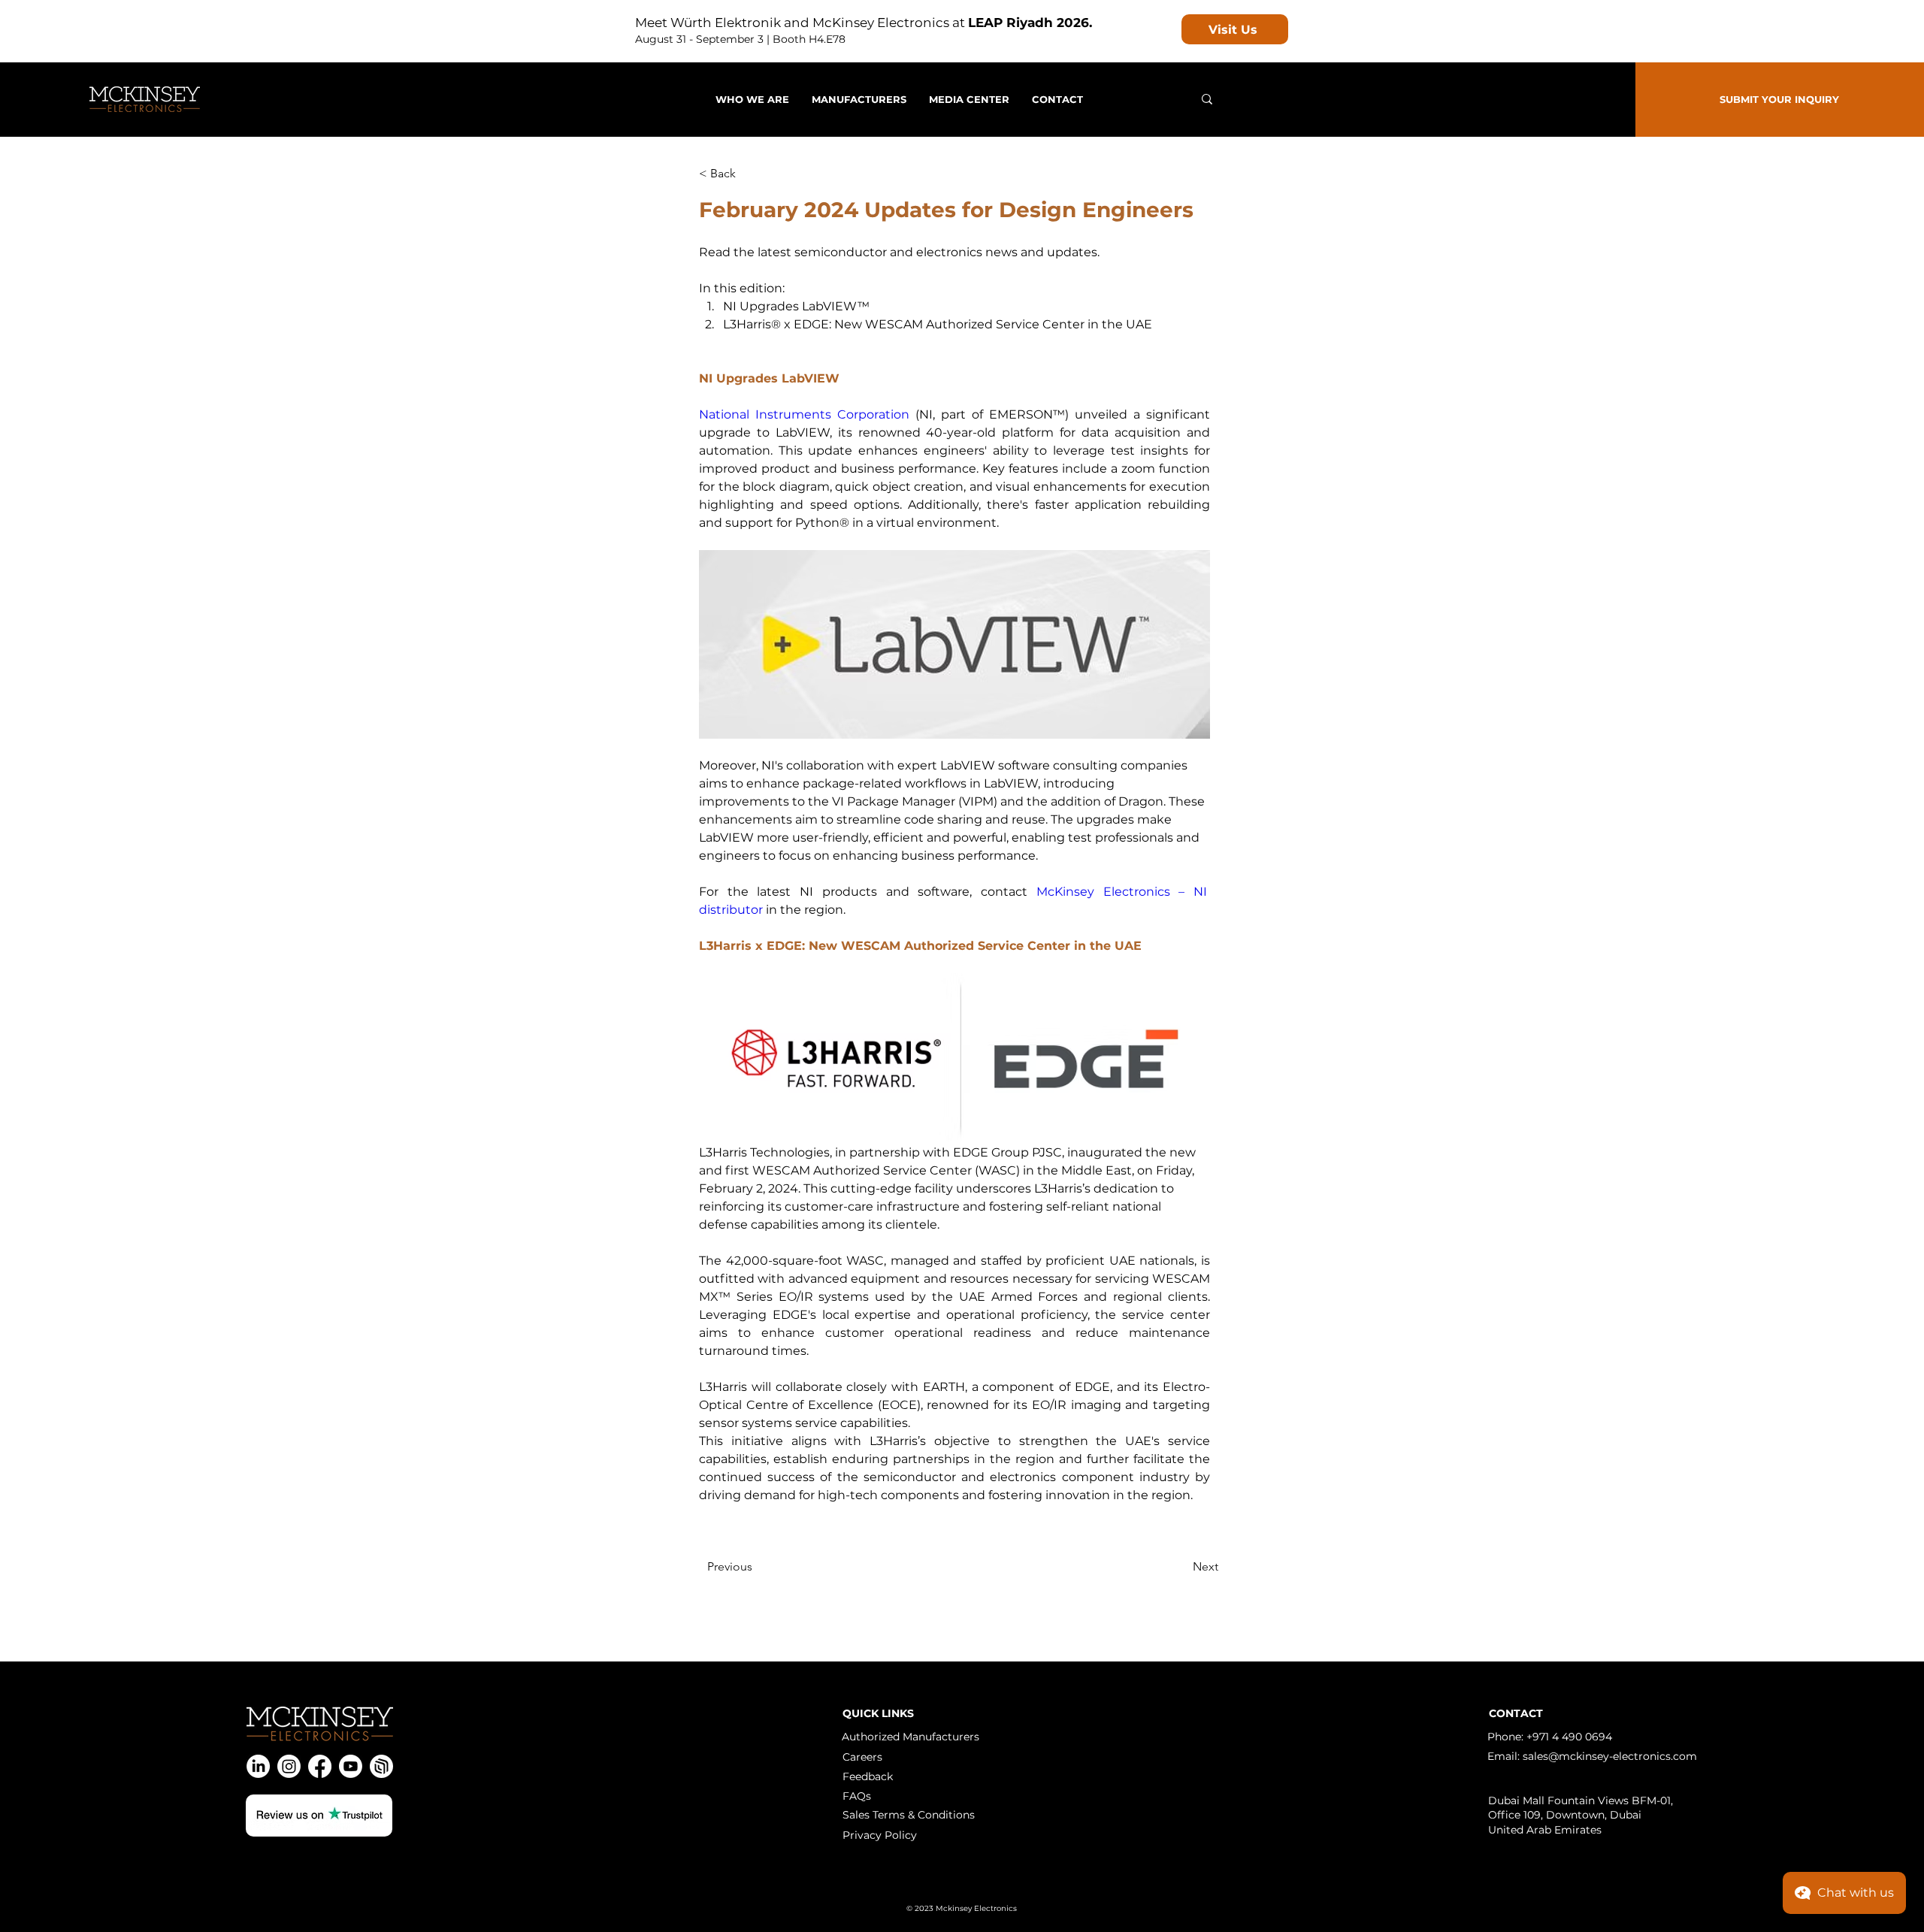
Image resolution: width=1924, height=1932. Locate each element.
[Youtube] (351, 1766)
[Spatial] (381, 1766)
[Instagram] (289, 1766)
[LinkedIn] (258, 1766)
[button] (969, 99)
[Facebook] (320, 1766)
